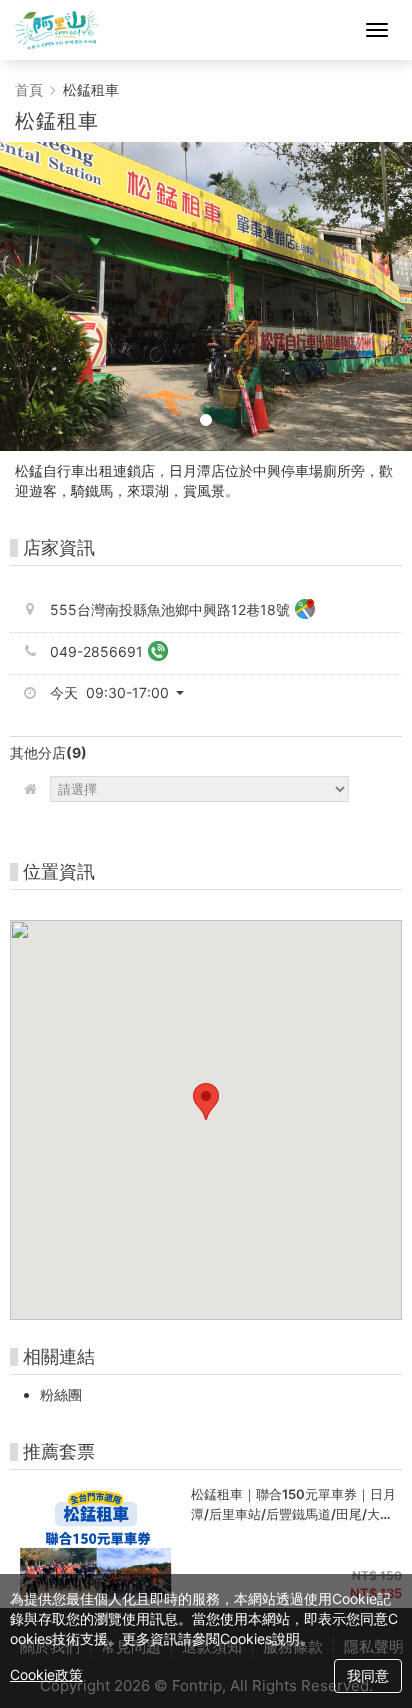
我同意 (368, 1675)
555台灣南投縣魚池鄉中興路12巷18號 (170, 609)
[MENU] (377, 30)
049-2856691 (96, 651)
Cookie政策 (46, 1674)
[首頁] (57, 30)
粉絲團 (61, 1394)
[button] (124, 693)
